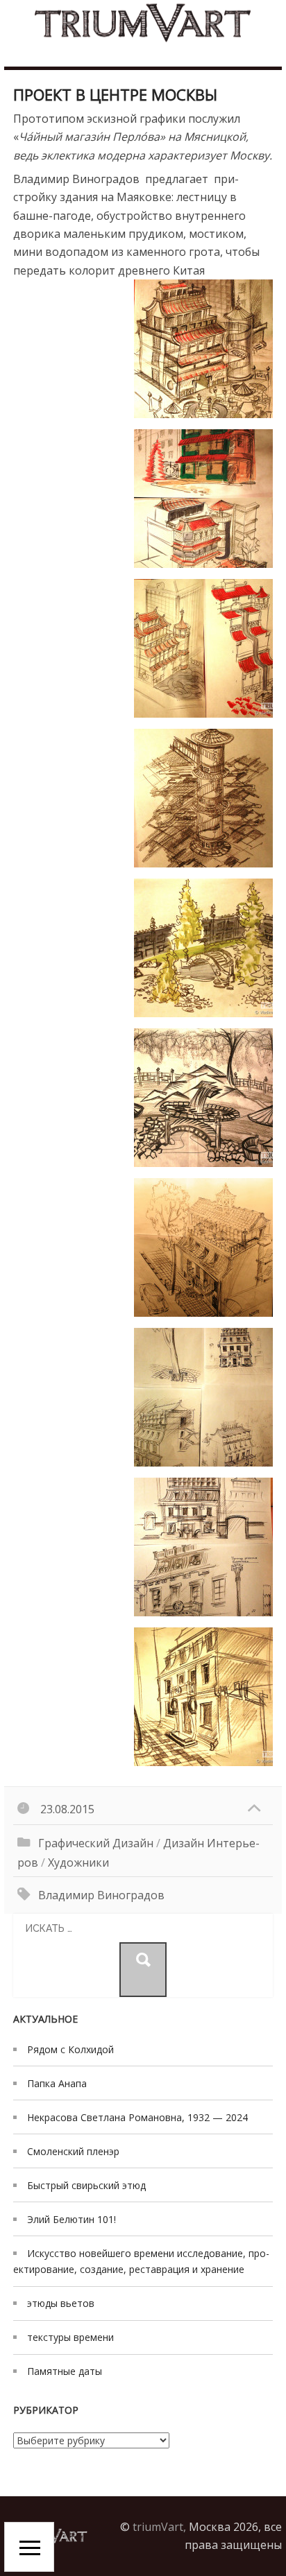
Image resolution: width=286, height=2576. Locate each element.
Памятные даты (65, 2371)
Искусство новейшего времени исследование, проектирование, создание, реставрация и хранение (141, 2261)
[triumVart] (143, 23)
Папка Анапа (57, 2083)
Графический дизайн (96, 1843)
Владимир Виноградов (101, 1895)
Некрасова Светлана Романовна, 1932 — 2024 (137, 2117)
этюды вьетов (61, 2303)
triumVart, (159, 2527)
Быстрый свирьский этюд (86, 2185)
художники (78, 1862)
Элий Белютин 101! (71, 2219)
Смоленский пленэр (73, 2151)
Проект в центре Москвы (115, 94)
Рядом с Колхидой (70, 2049)
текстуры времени (70, 2337)
